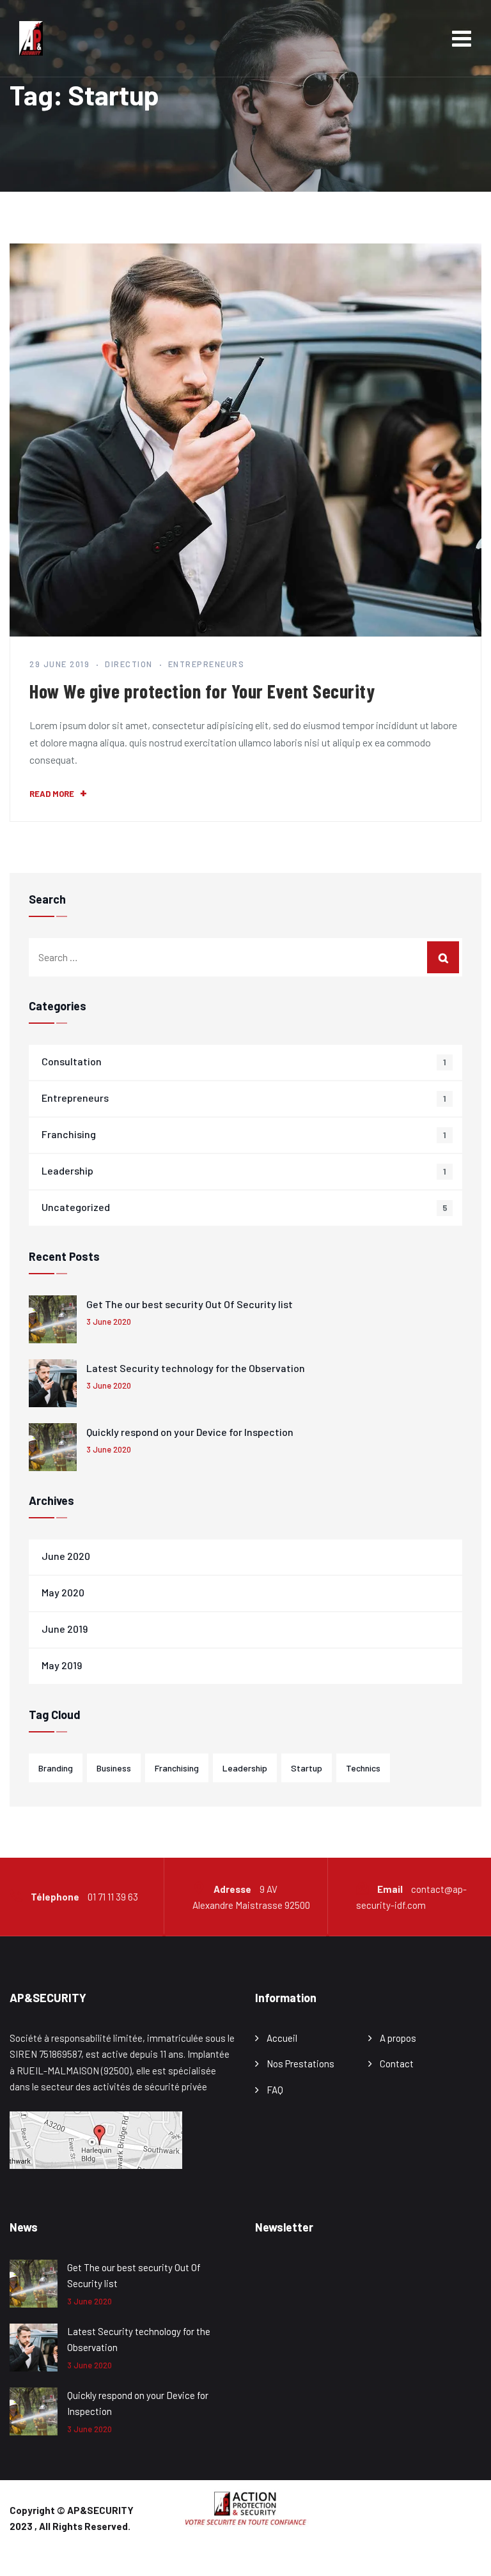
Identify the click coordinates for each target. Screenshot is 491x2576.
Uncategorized (76, 1207)
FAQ (275, 2090)
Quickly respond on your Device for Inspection (190, 1432)
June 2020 (66, 1556)
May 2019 (62, 1665)
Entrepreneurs (207, 664)
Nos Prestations (300, 2063)
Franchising (69, 1134)
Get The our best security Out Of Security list (190, 1304)
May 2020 (63, 1592)
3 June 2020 (109, 1322)
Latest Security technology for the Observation (196, 1368)
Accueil (282, 2038)
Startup (307, 1768)
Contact (397, 2063)
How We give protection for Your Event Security (202, 691)
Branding (56, 1768)
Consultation (72, 1061)
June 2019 (65, 1629)
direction (129, 664)
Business (114, 1768)
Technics (363, 1768)
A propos (398, 2038)
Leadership (67, 1170)
